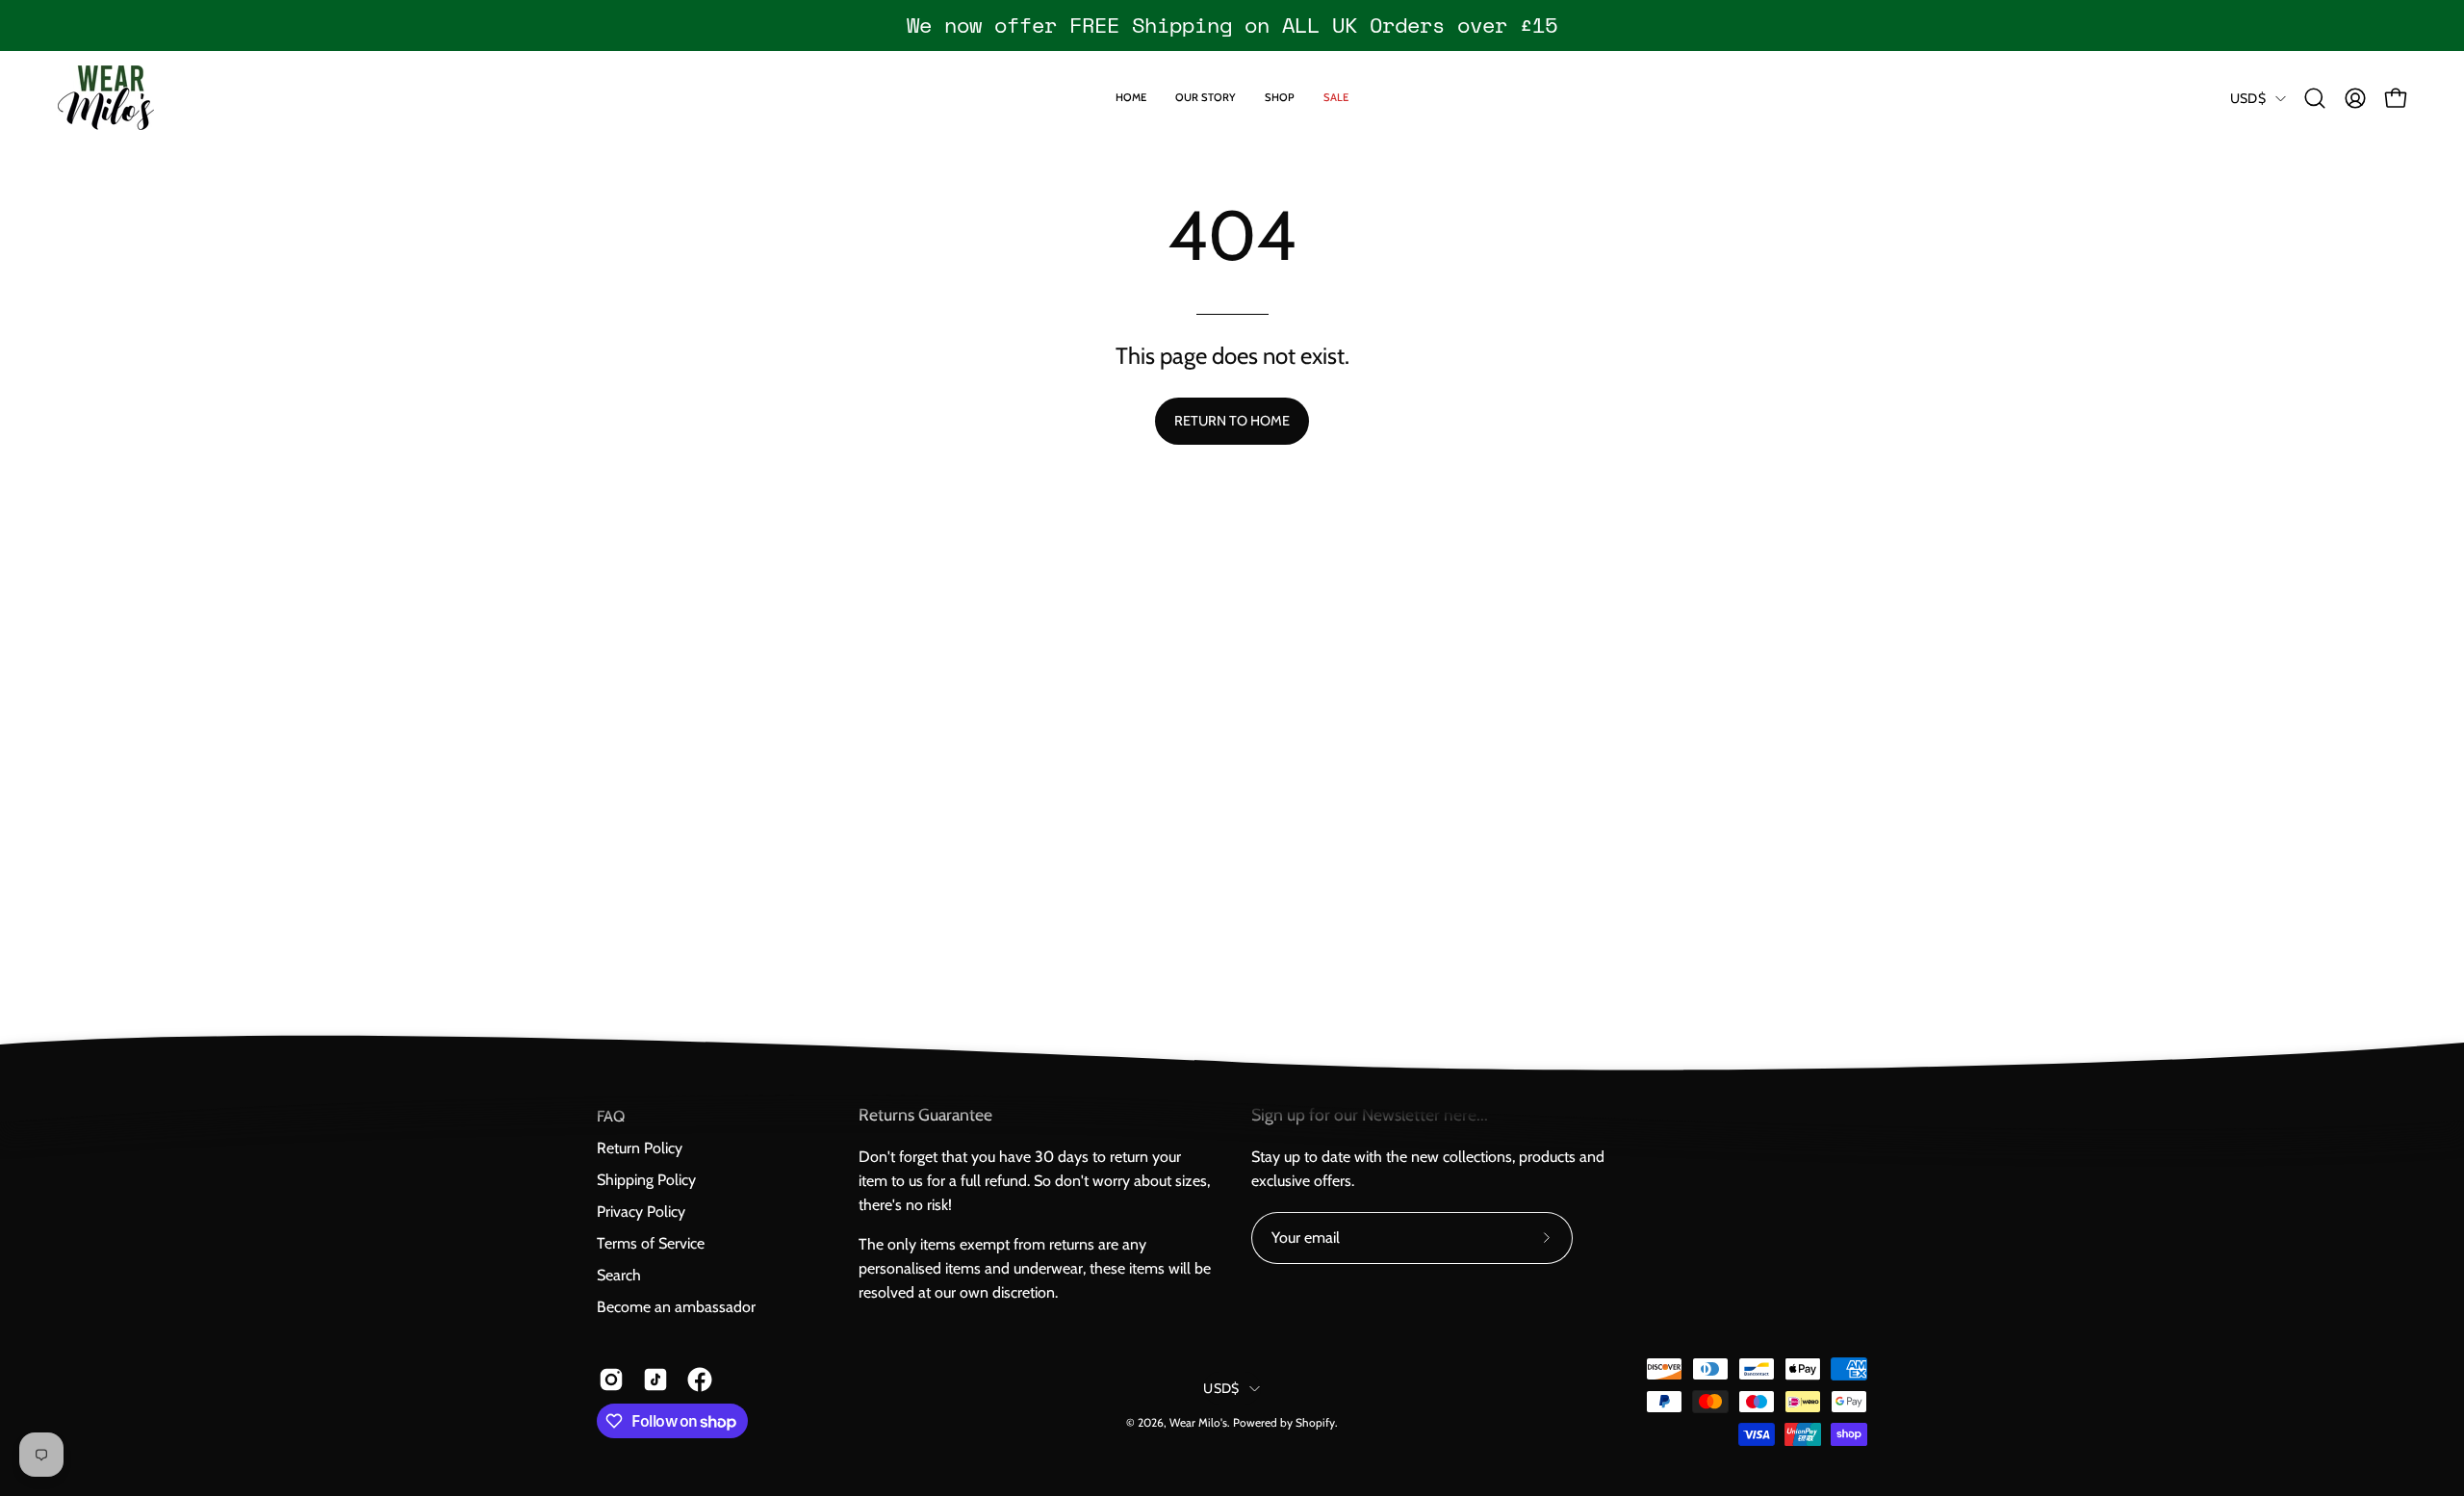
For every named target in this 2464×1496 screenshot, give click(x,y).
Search (619, 1275)
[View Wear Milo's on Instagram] (611, 1380)
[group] (1232, 25)
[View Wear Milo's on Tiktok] (655, 1380)
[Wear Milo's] (106, 98)
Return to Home (1232, 421)
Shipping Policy (646, 1180)
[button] (2315, 98)
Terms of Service (651, 1243)
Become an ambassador (676, 1307)
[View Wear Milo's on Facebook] (700, 1380)
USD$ (2248, 98)
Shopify (1315, 1422)
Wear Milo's (1198, 1422)
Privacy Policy (641, 1212)
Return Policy (640, 1148)
